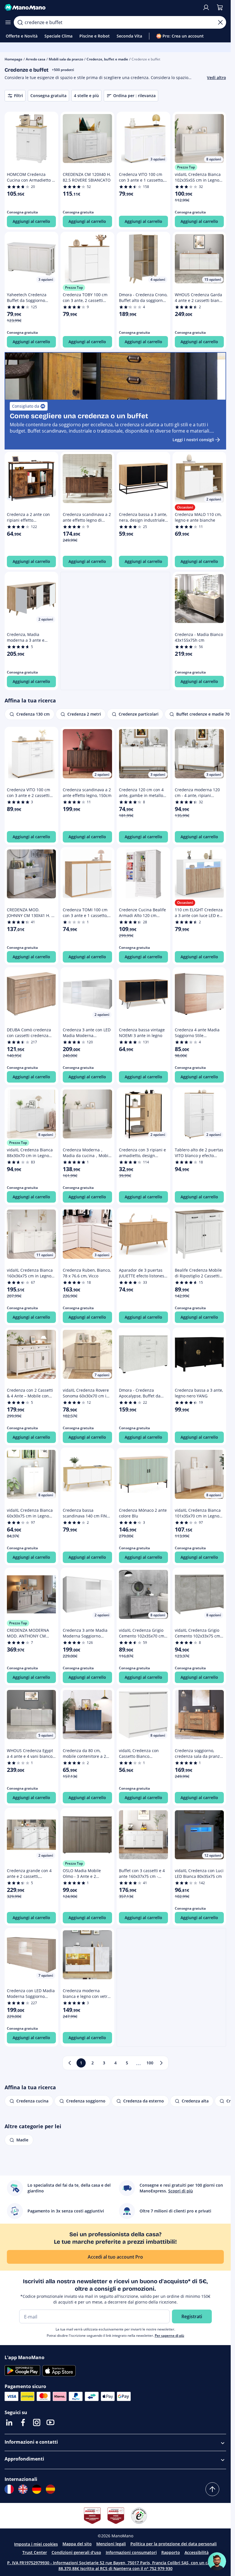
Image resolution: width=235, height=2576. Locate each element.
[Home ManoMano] (101, 7)
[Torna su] (212, 2489)
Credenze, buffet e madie (107, 59)
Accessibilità (197, 2552)
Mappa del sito (77, 2544)
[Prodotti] (8, 22)
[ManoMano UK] (23, 2489)
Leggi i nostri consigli (193, 440)
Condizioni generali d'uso (76, 2552)
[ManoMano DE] (37, 2489)
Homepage (13, 59)
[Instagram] (37, 2422)
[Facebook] (23, 2422)
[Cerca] (20, 22)
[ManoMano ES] (50, 2489)
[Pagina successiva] (161, 2063)
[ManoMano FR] (9, 2489)
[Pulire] (220, 22)
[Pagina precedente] (70, 2063)
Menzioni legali (111, 2544)
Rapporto (171, 2552)
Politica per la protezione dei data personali (174, 2544)
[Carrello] (220, 7)
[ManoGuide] (217, 2561)
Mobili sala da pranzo (66, 59)
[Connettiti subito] (206, 7)
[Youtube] (50, 2422)
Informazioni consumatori (131, 2552)
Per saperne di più (170, 2336)
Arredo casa (36, 59)
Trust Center (35, 2552)
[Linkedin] (9, 2422)
